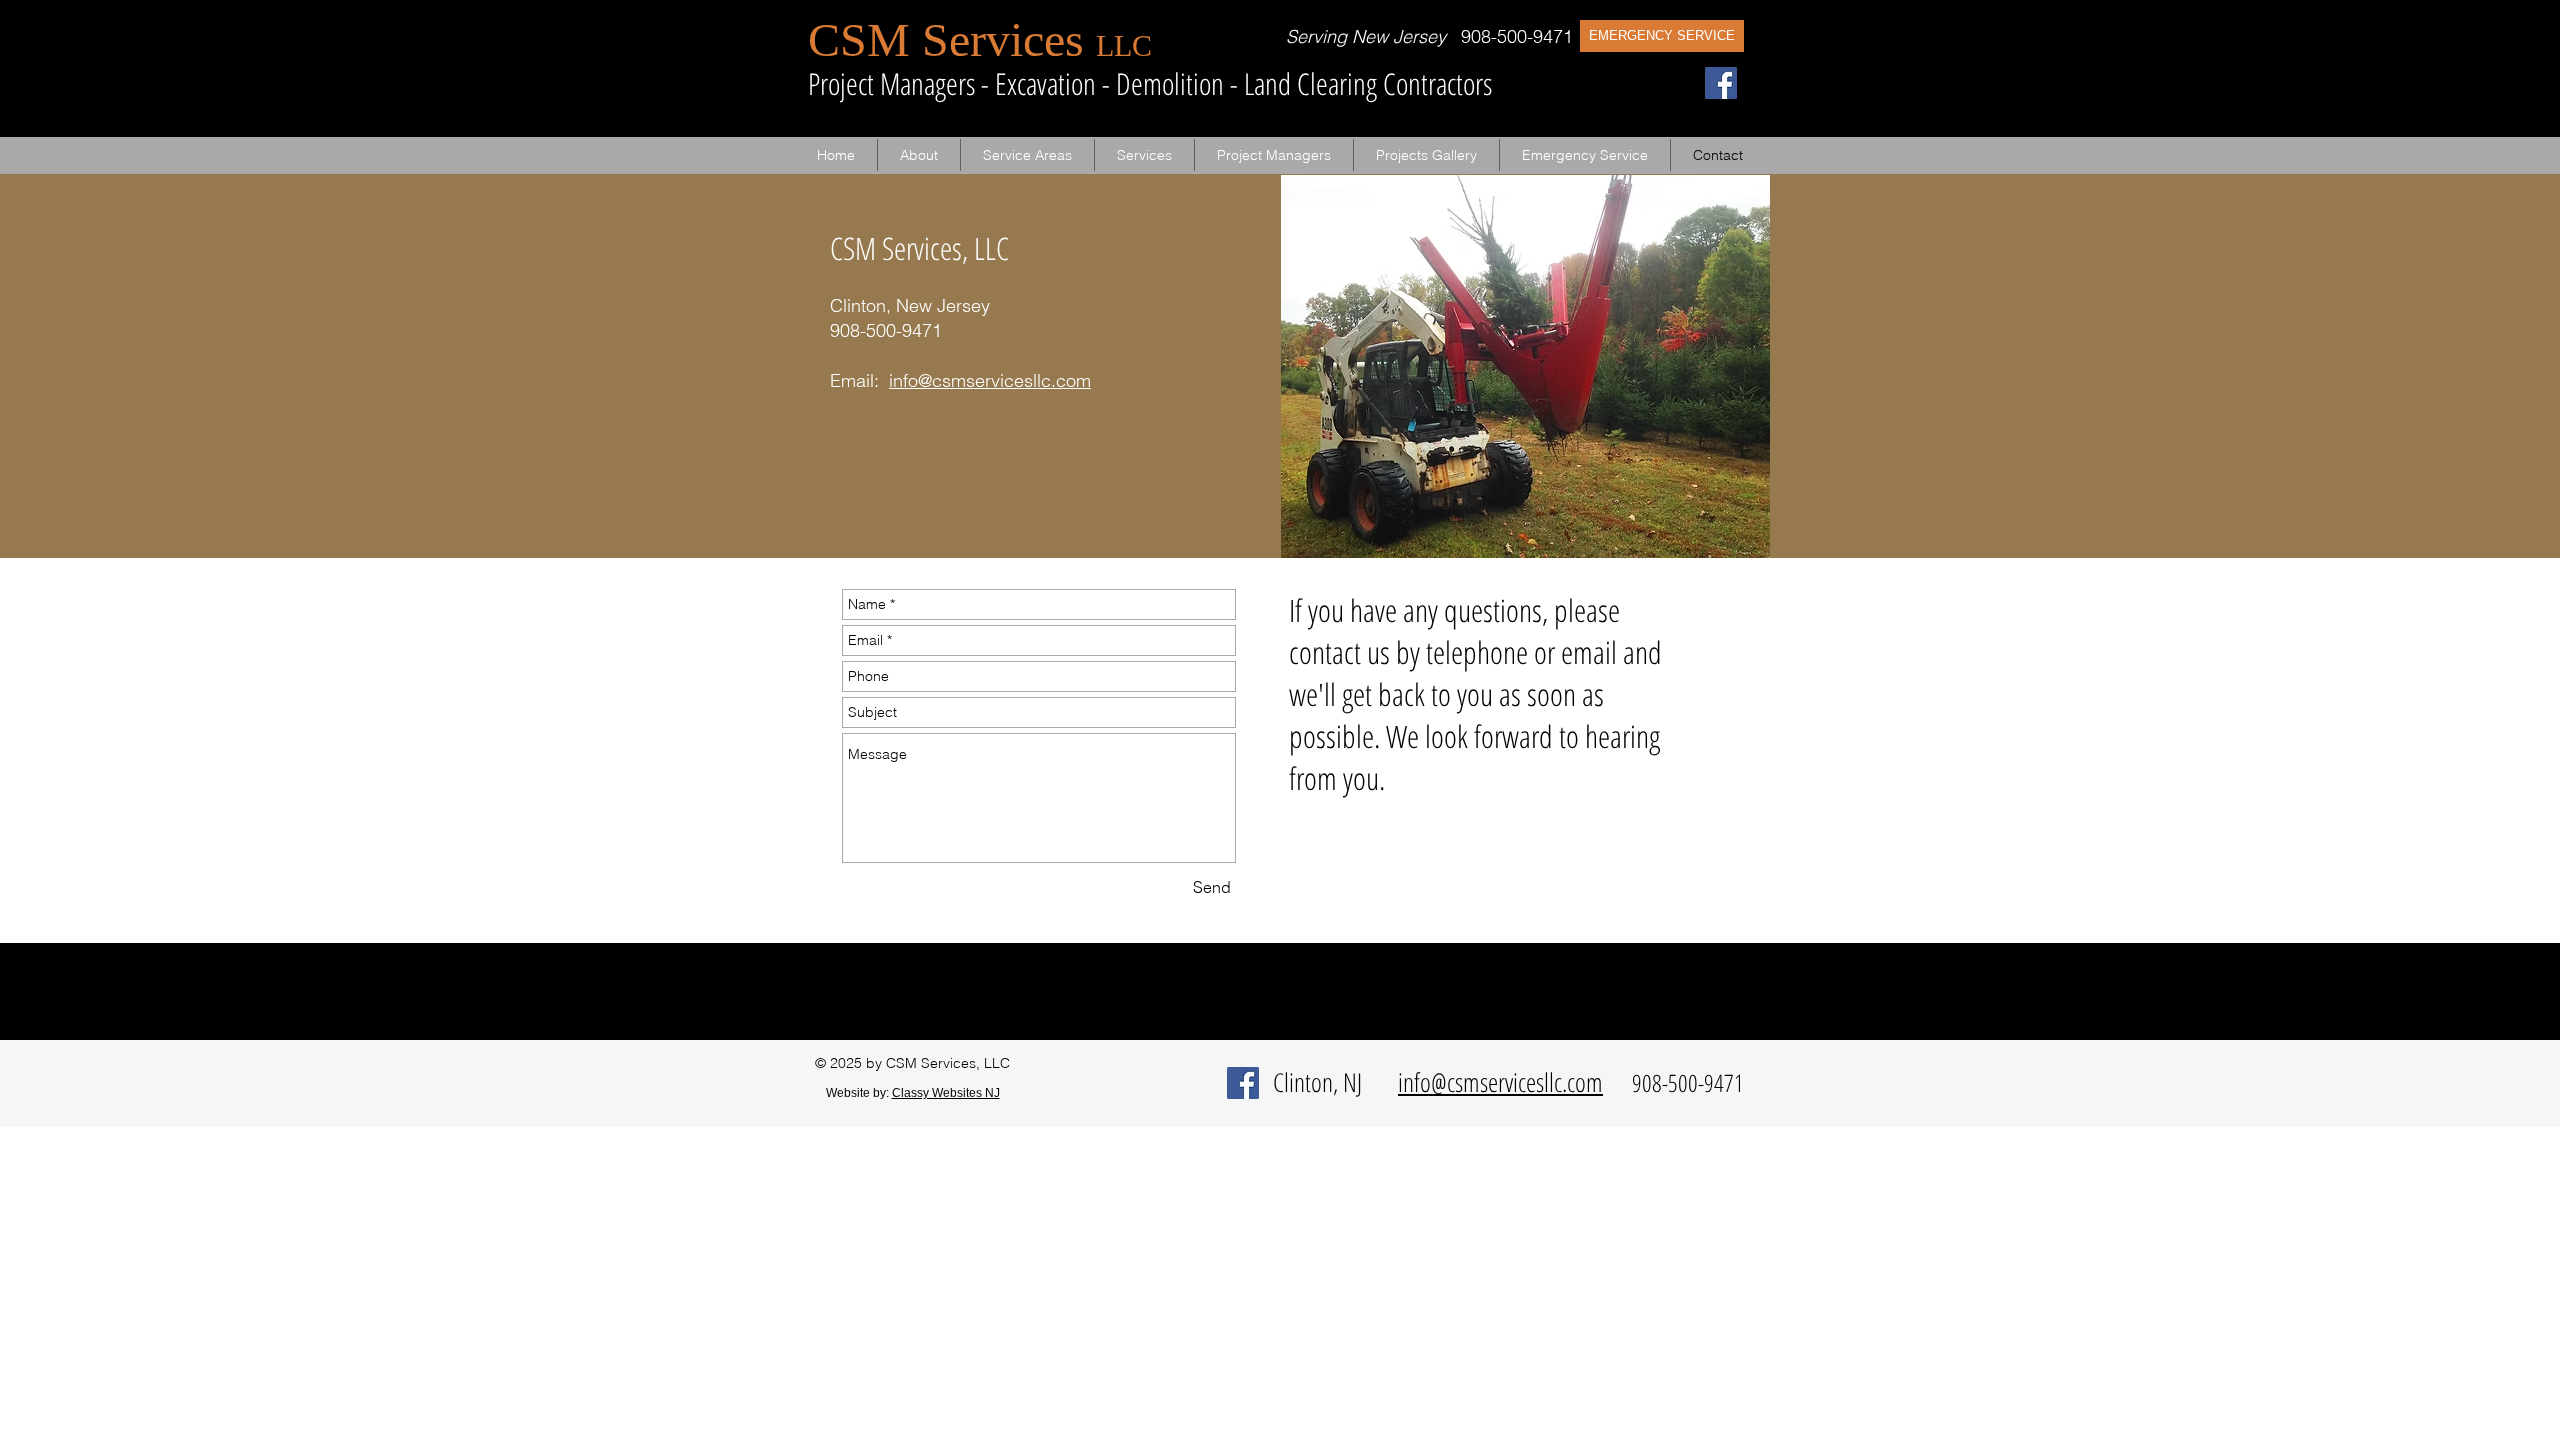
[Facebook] (1721, 83)
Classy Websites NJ (946, 1093)
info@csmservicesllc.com (990, 380)
